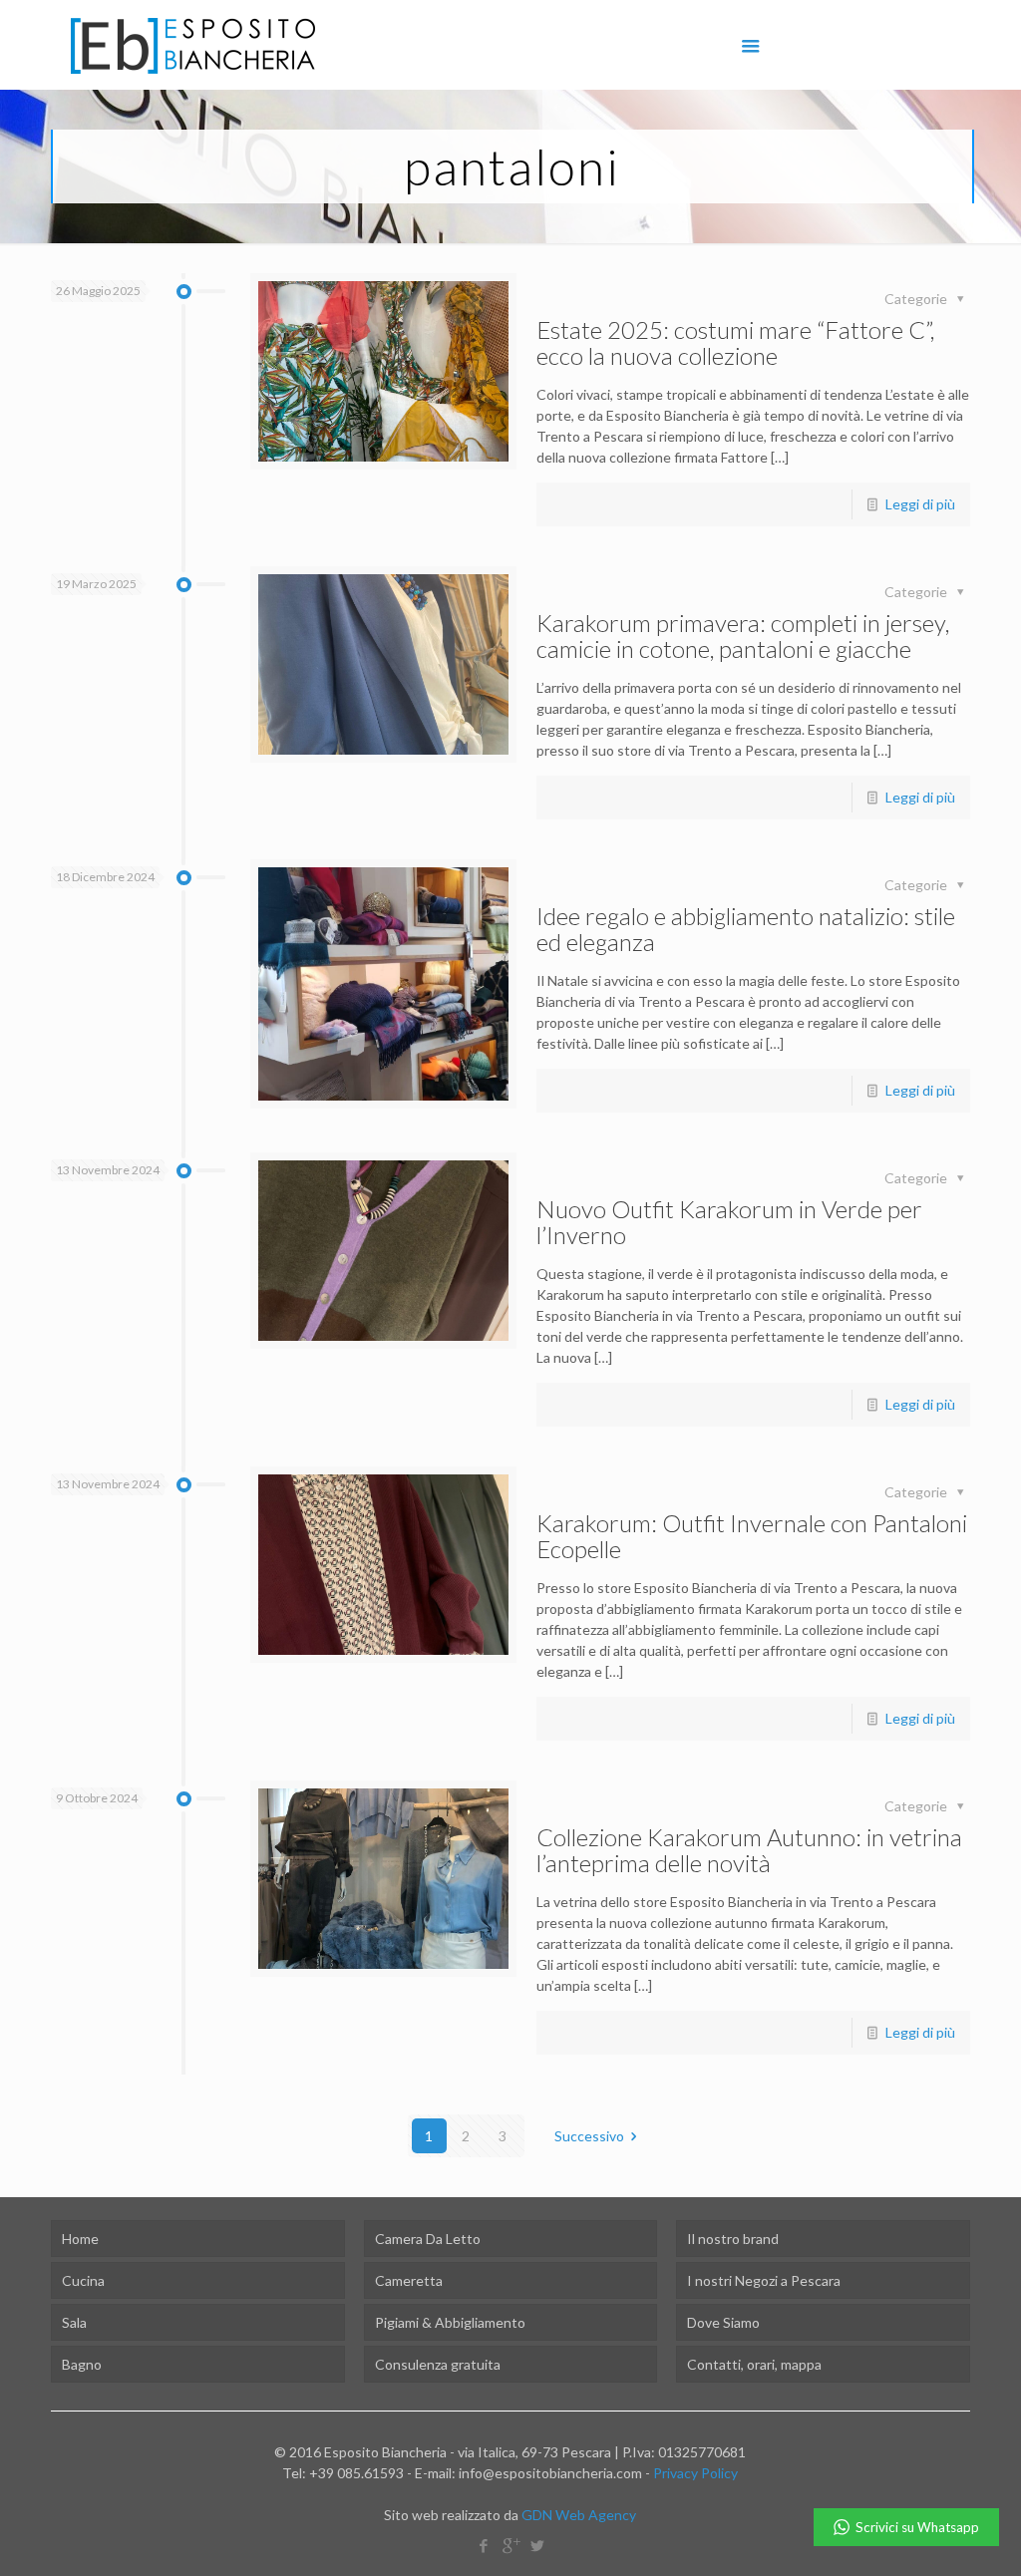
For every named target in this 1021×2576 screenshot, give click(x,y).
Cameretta (409, 2280)
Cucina (83, 2280)
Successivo (589, 2136)
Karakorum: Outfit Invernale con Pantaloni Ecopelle (752, 1536)
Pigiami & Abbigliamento (450, 2322)
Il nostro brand (733, 2239)
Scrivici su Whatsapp (917, 2527)
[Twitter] (537, 2545)
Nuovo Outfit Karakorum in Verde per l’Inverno (729, 1222)
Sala (74, 2322)
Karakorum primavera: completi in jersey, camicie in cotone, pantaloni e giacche (743, 636)
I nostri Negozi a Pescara (764, 2280)
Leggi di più (920, 504)
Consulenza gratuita (438, 2364)
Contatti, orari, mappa (754, 2364)
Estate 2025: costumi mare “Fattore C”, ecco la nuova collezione (735, 342)
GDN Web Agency (579, 2515)
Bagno (82, 2364)
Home (80, 2239)
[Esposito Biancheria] (193, 45)
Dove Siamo (723, 2322)
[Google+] (510, 2545)
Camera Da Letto (428, 2239)
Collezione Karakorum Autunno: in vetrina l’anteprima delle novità (749, 1850)
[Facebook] (483, 2545)
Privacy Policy (695, 2473)
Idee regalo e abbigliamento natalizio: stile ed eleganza (746, 929)
